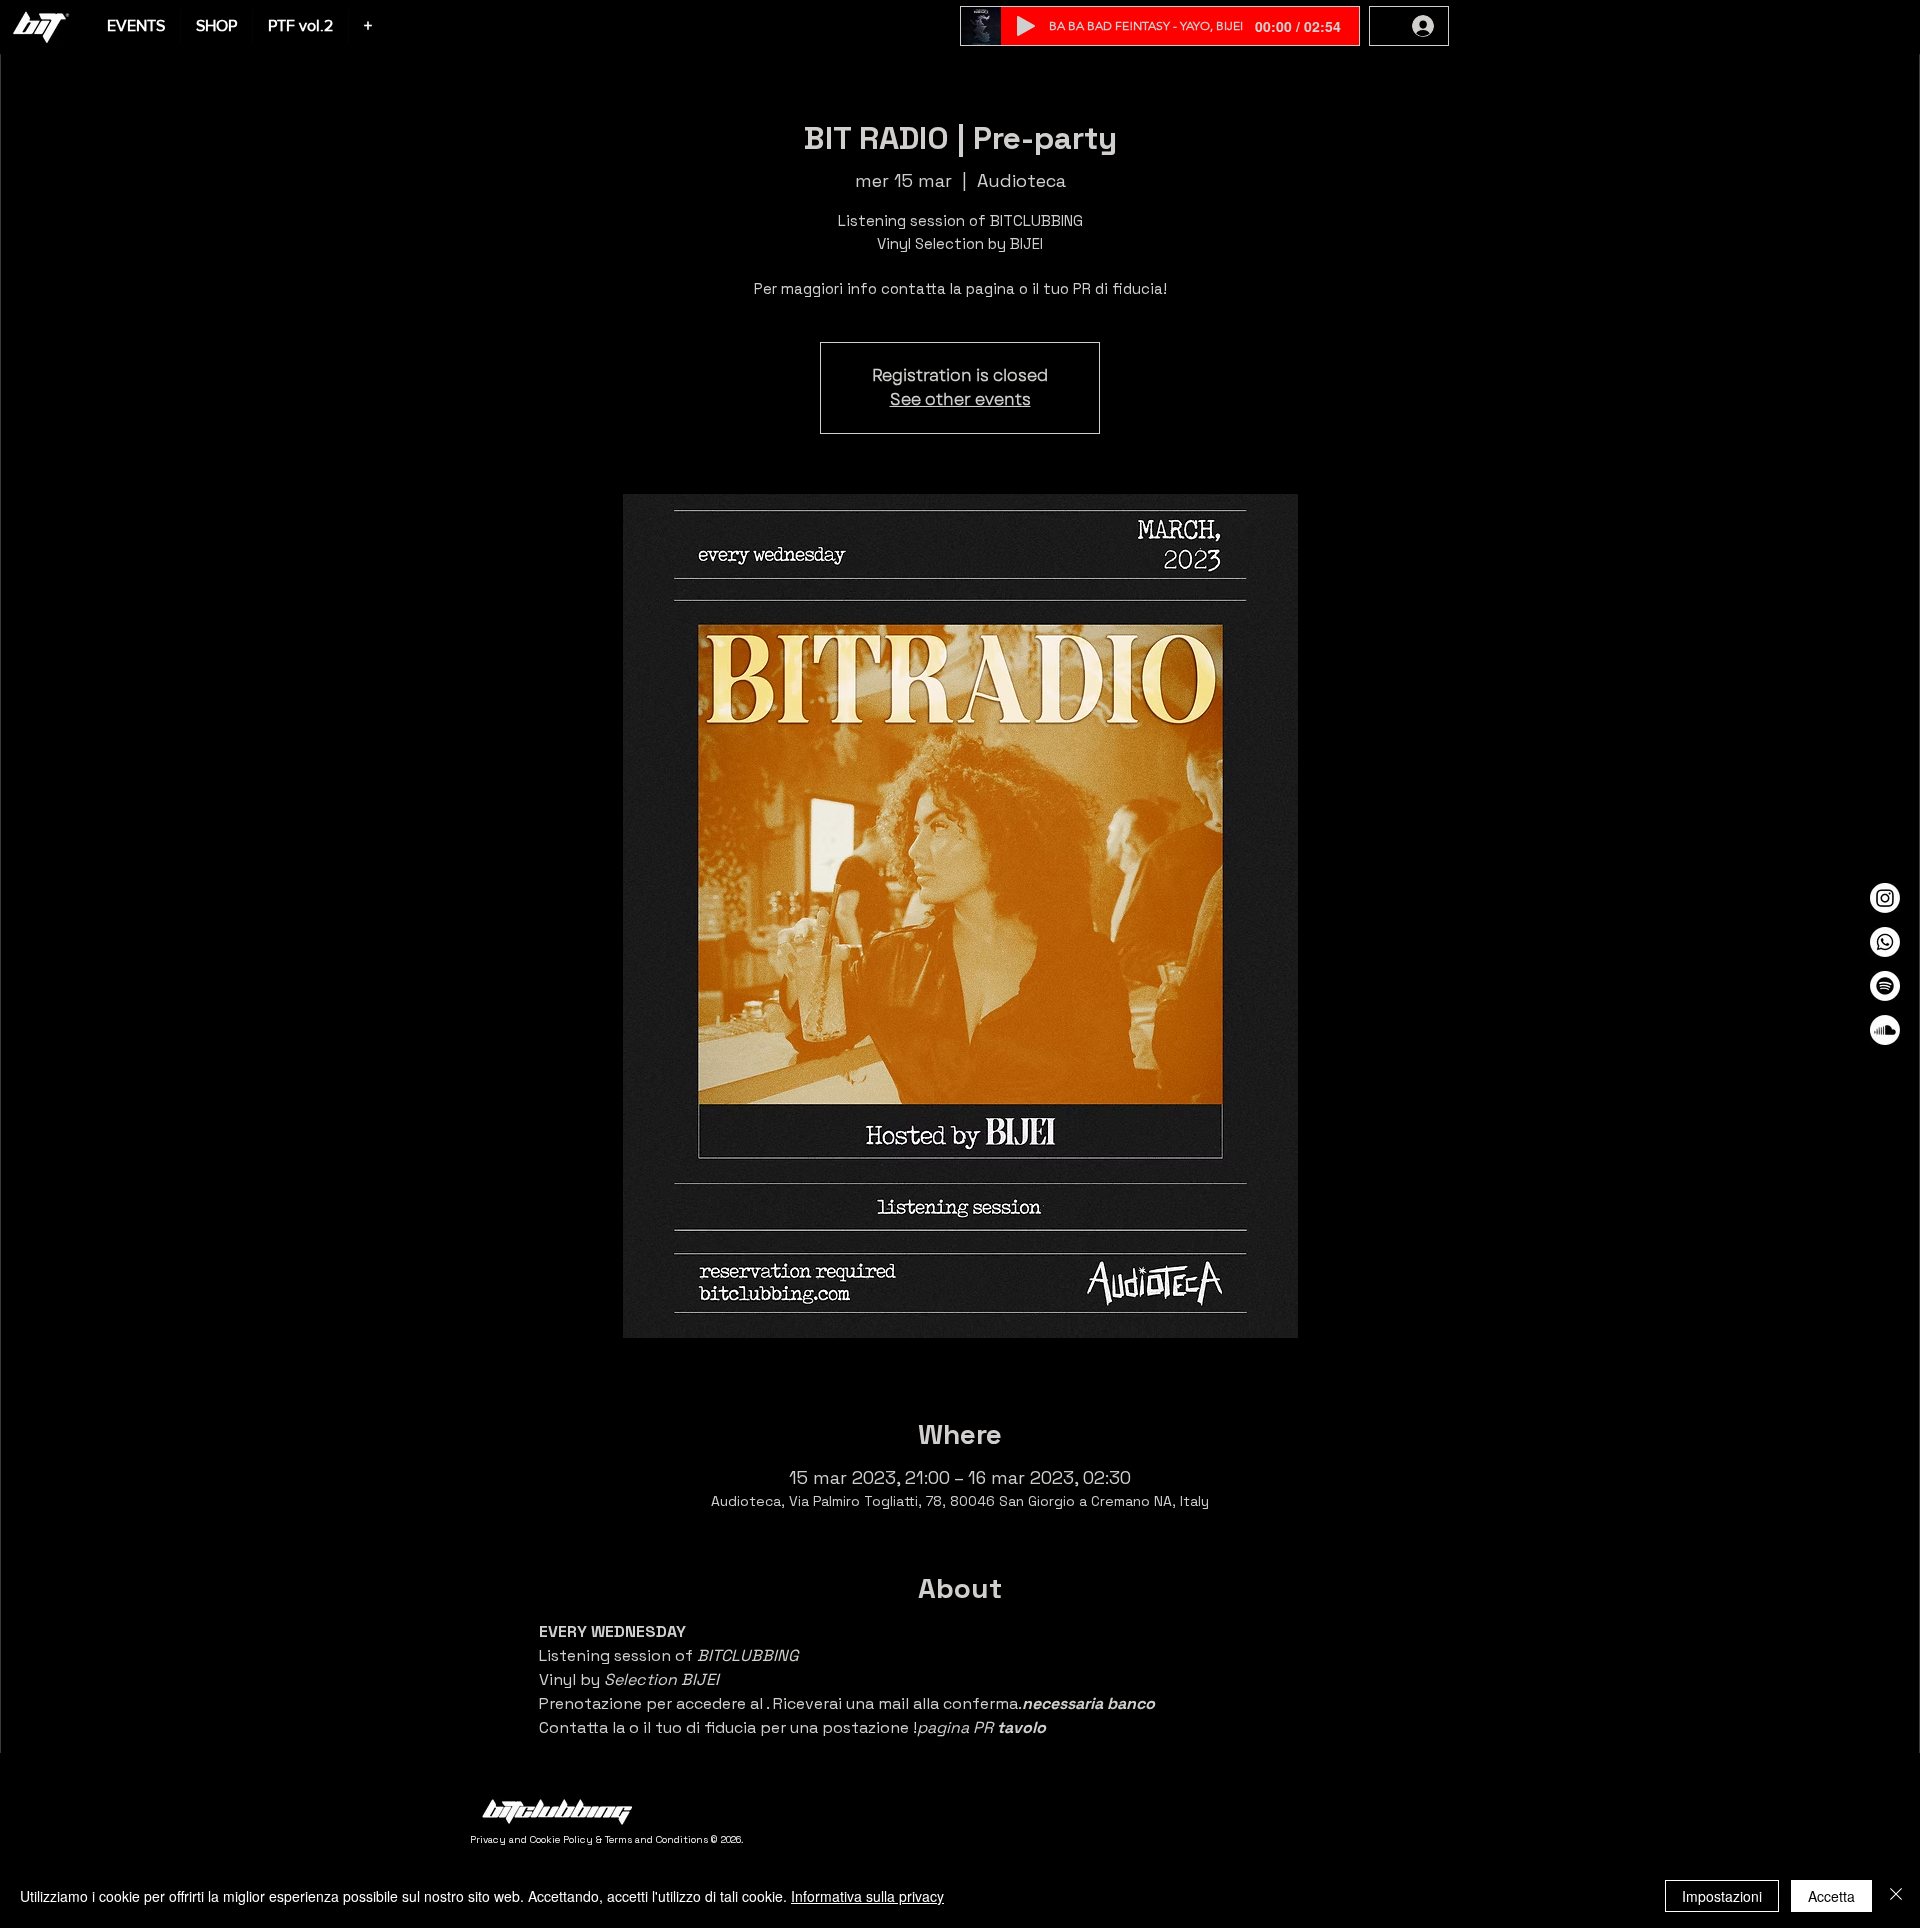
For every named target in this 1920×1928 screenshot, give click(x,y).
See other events (960, 399)
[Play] (1026, 26)
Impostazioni (1722, 1896)
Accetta (1831, 1896)
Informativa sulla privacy (867, 1896)
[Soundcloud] (1885, 1030)
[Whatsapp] (1885, 942)
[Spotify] (1885, 986)
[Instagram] (1885, 898)
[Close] (1896, 1896)
